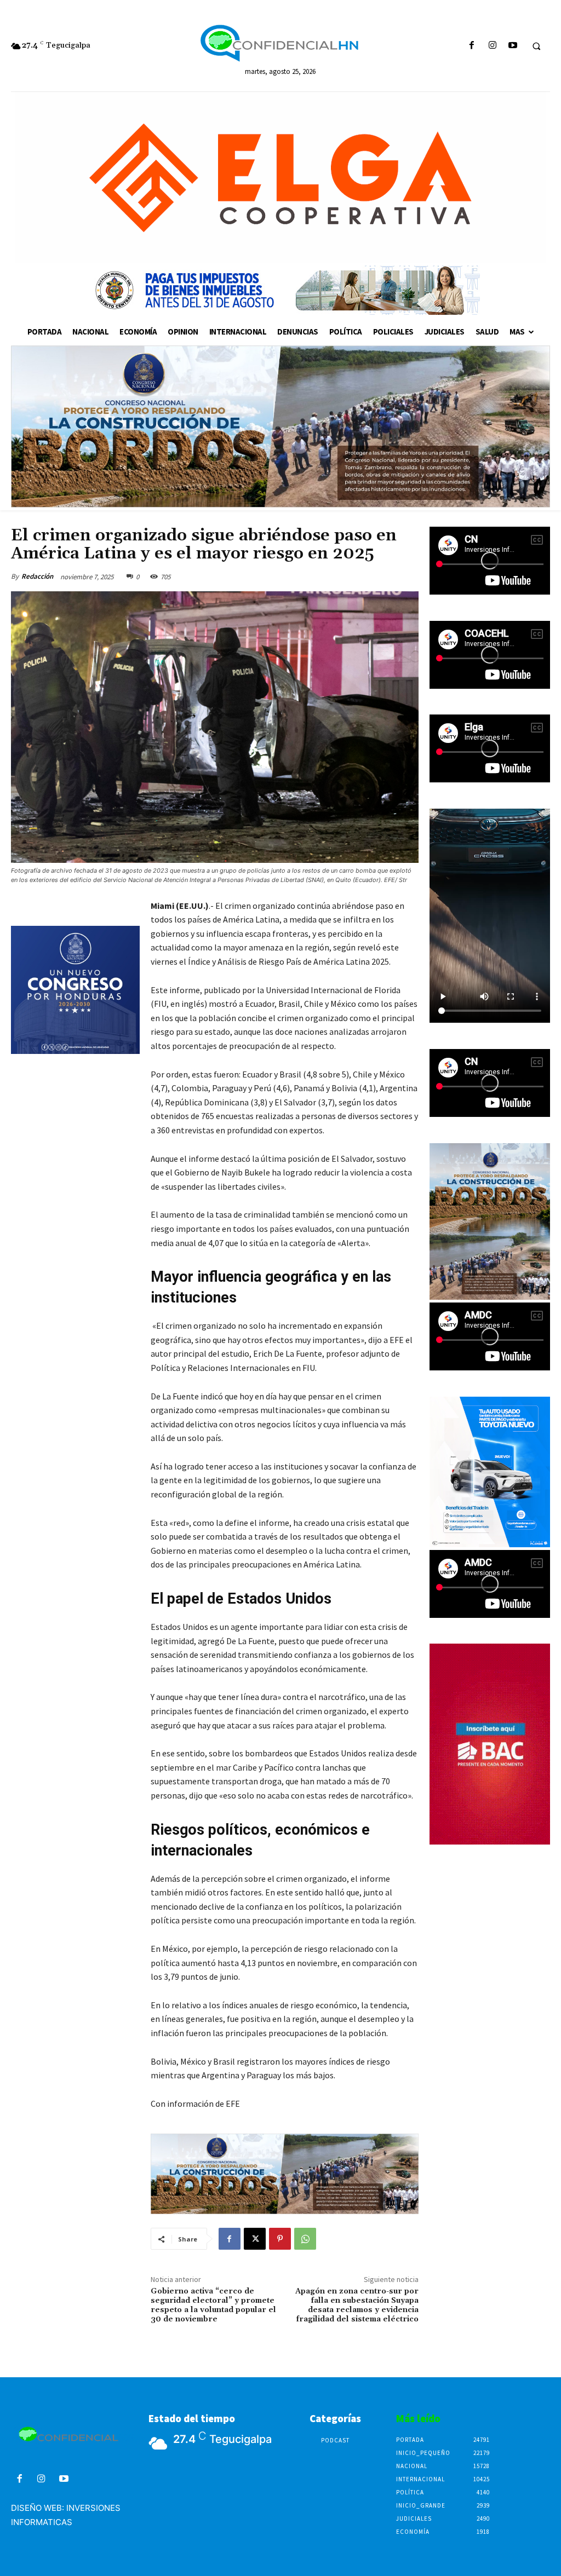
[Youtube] (513, 46)
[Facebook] (472, 46)
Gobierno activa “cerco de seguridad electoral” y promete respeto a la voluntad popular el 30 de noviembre (213, 2305)
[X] (255, 2239)
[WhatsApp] (305, 2239)
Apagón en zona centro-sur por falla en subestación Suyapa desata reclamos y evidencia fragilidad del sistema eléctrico (357, 2305)
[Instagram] (492, 46)
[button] (536, 46)
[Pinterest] (280, 2239)
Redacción (37, 576)
